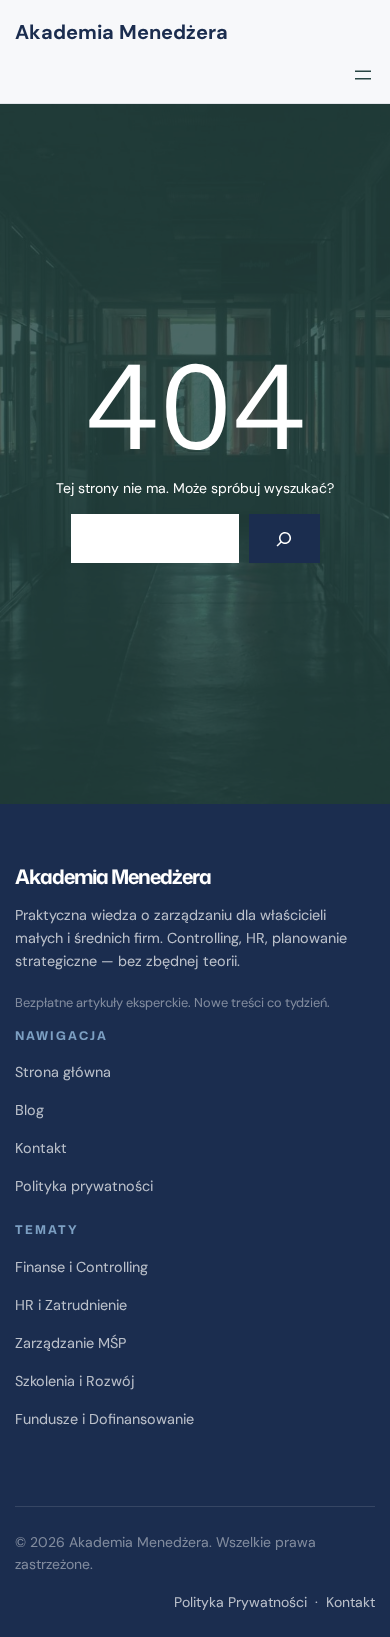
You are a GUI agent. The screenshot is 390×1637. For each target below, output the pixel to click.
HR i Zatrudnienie (71, 1305)
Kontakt (41, 1148)
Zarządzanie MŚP (70, 1343)
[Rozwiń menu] (363, 75)
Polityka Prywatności (240, 1602)
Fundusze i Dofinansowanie (104, 1419)
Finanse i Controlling (81, 1267)
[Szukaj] (284, 538)
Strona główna (63, 1072)
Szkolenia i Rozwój (75, 1381)
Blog (29, 1110)
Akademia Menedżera (121, 32)
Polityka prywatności (84, 1186)
